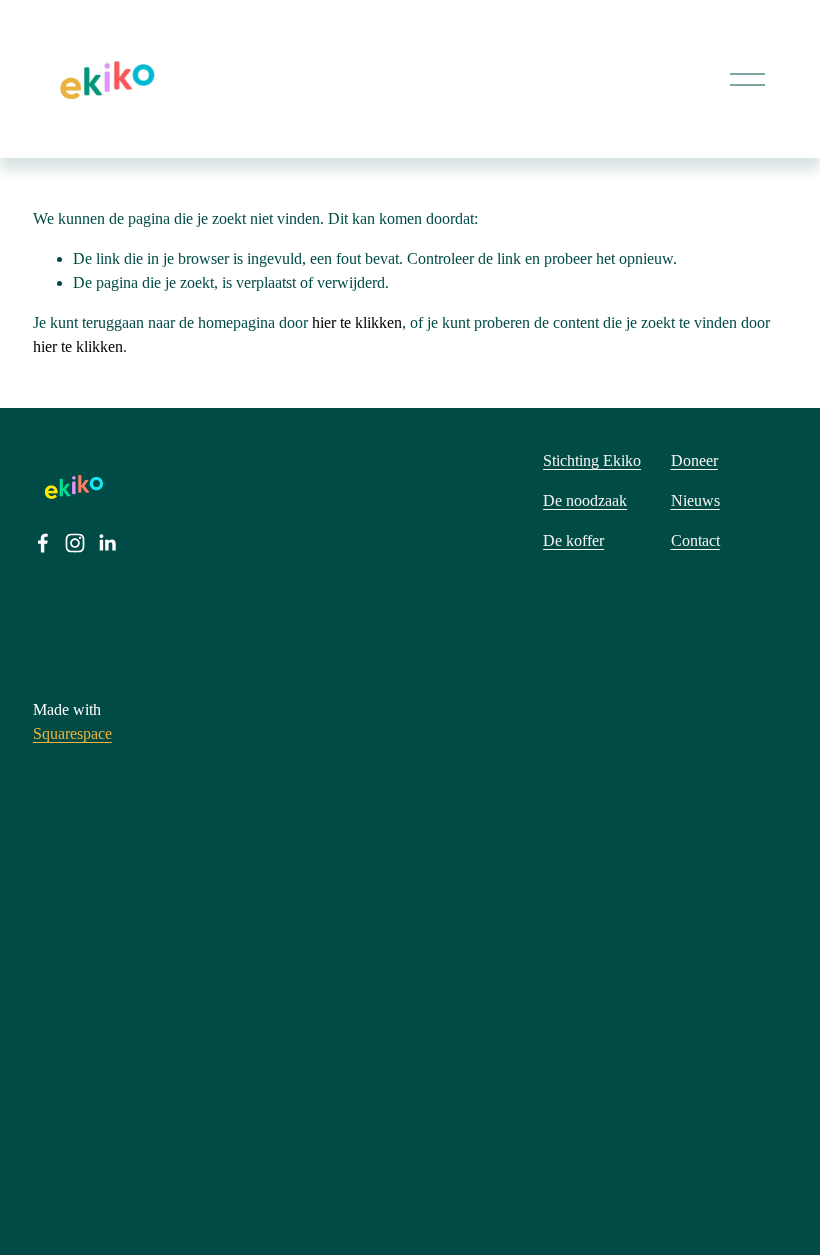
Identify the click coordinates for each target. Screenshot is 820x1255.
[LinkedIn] (107, 543)
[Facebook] (43, 543)
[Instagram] (75, 543)
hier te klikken (357, 322)
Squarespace (72, 733)
